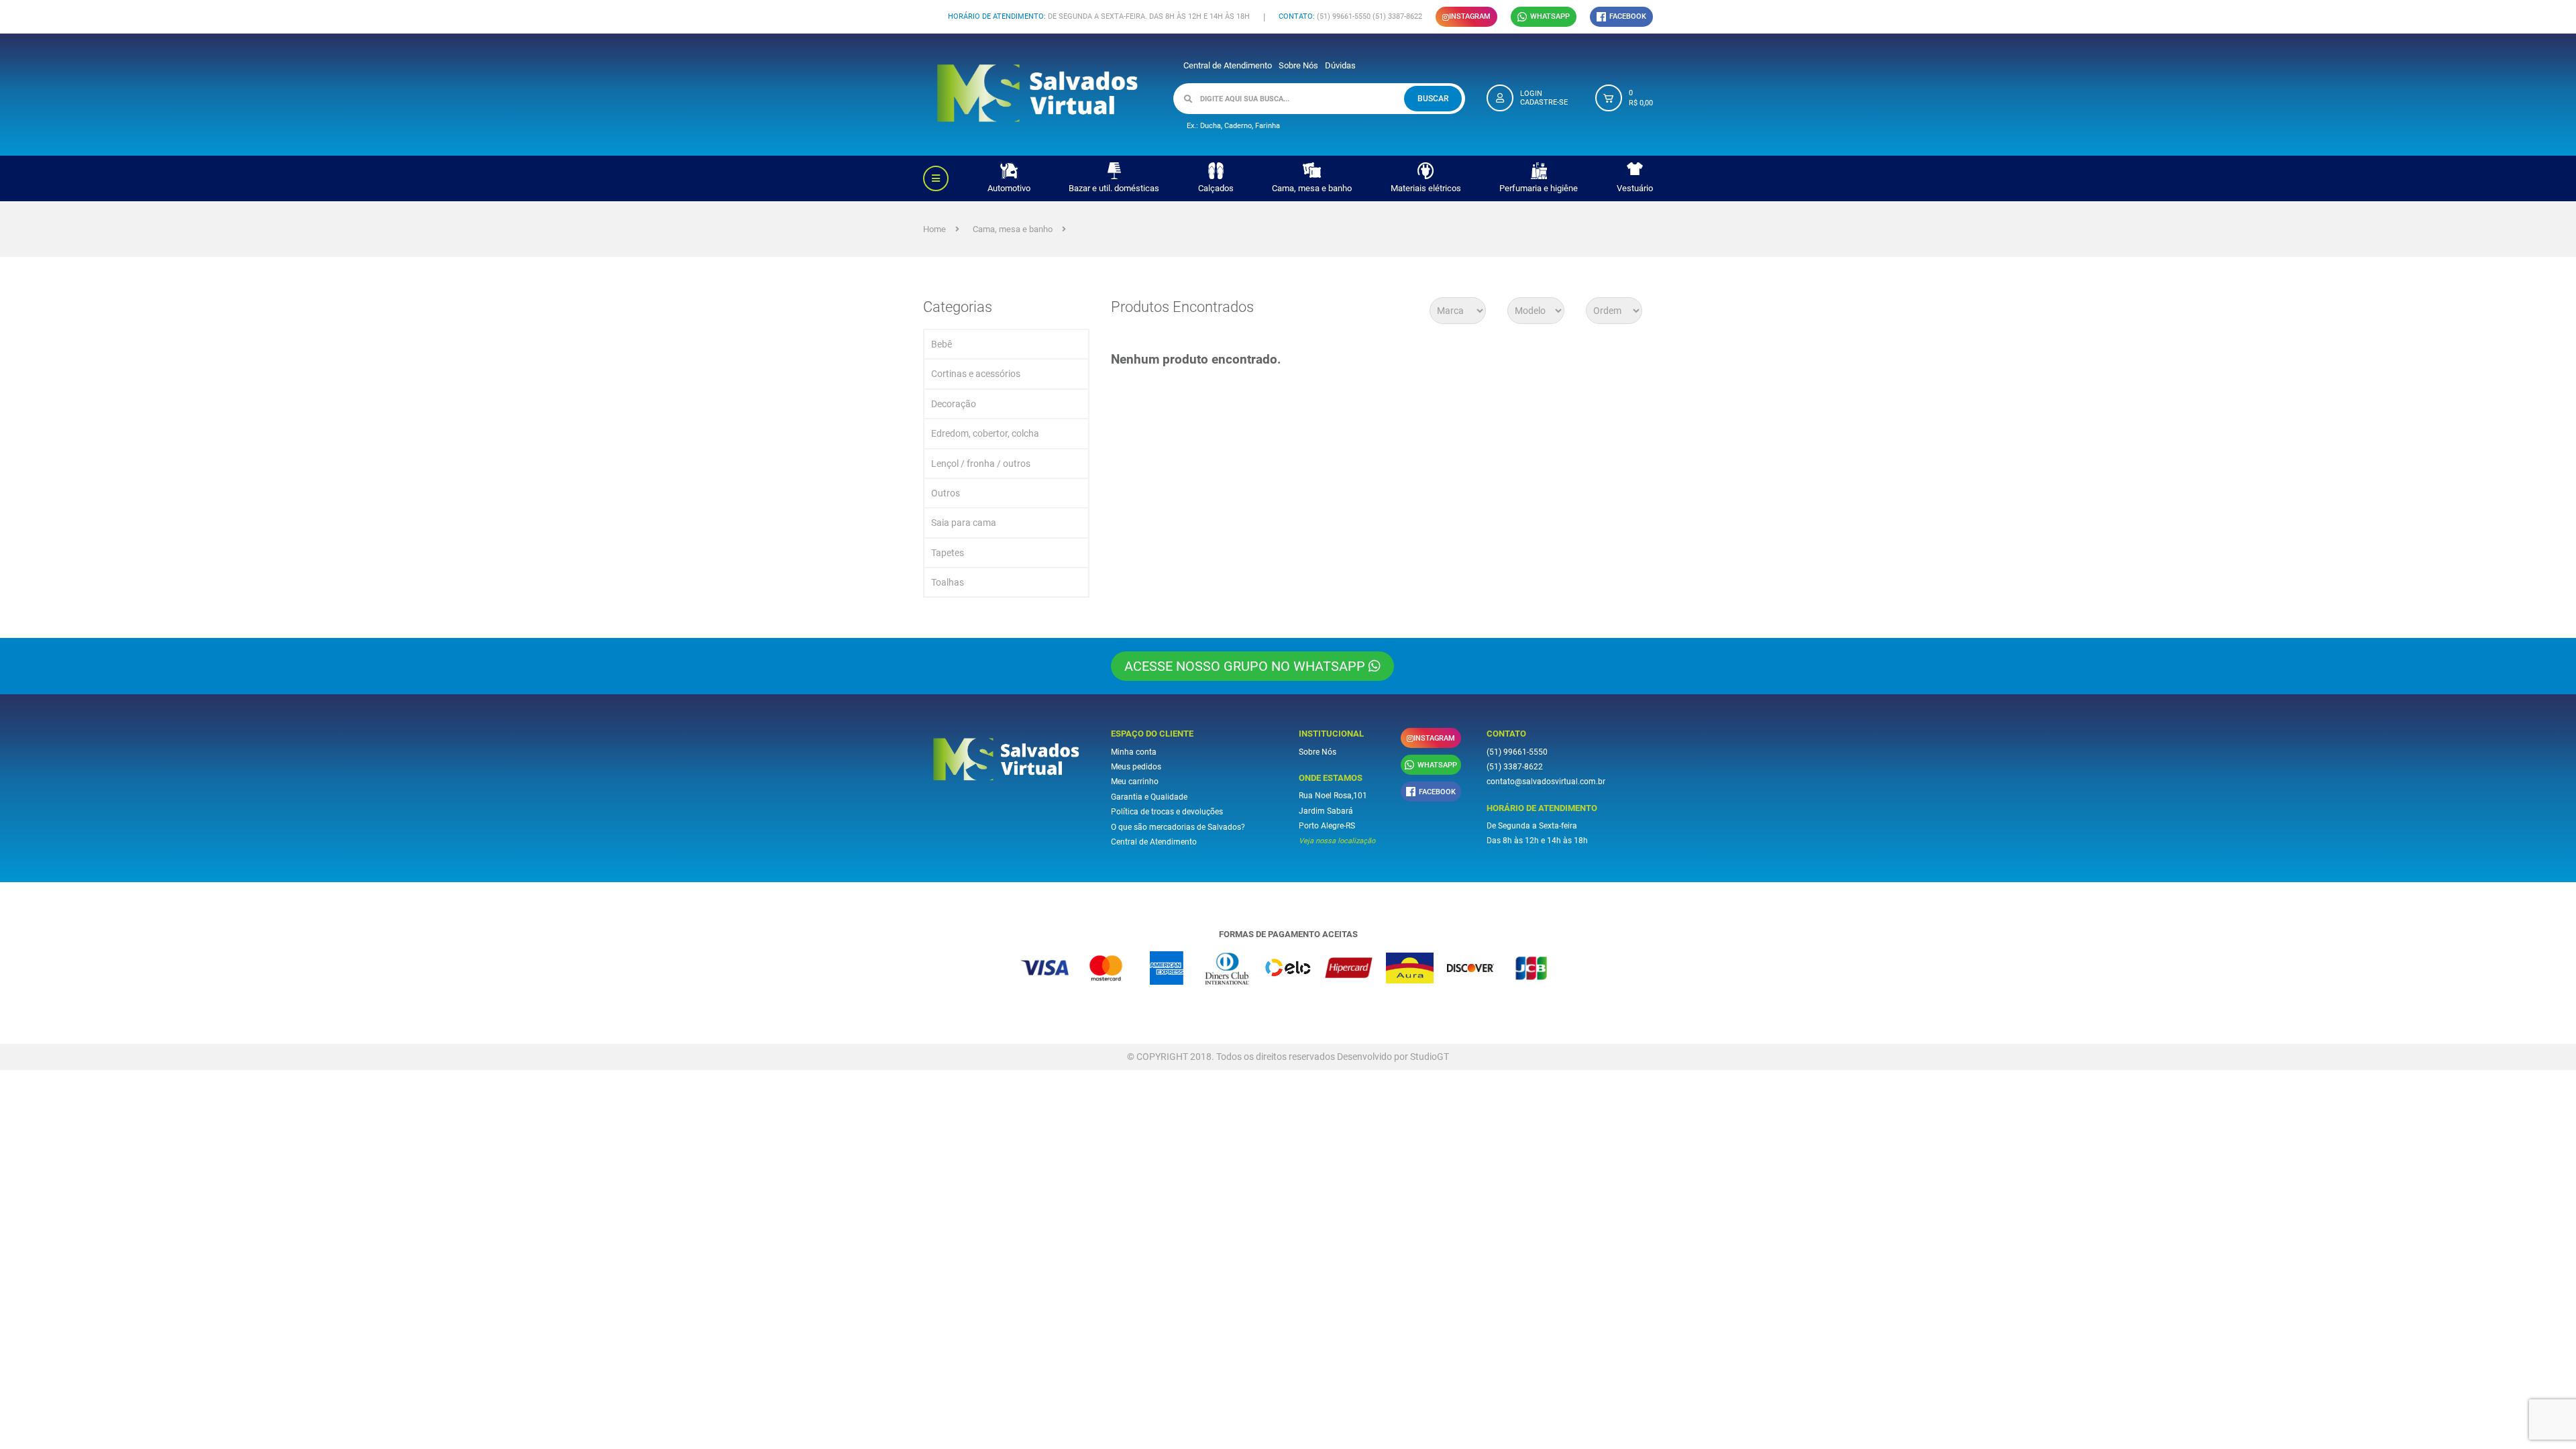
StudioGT (1430, 1057)
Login (1531, 94)
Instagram (1470, 16)
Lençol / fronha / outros (981, 464)
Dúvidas (1340, 65)
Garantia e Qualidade (1149, 797)
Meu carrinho (1135, 782)
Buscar (1433, 99)
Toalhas (948, 582)
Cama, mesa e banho (1013, 229)
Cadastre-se (1544, 102)
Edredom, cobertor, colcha (985, 433)
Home (934, 229)
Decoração (954, 404)
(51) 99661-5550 (1517, 752)
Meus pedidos (1136, 767)
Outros (946, 493)
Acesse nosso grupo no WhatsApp (1246, 666)
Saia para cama (964, 523)
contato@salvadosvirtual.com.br (1546, 782)
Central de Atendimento (1228, 65)
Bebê (942, 344)
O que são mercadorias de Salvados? (1178, 827)
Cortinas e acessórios (976, 374)
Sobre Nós (1298, 65)
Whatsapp (1550, 16)
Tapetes (948, 553)
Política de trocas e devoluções (1167, 812)
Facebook (1628, 16)
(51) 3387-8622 (1515, 767)
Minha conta (1134, 752)
